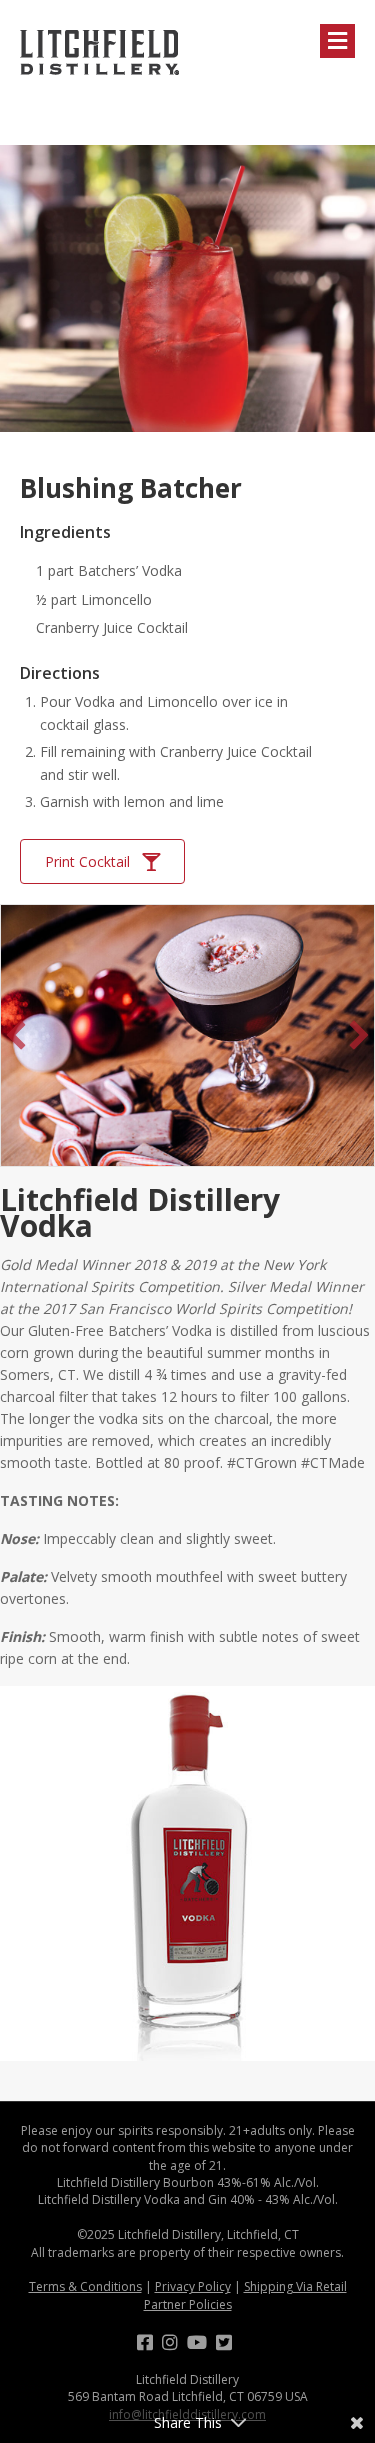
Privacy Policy (193, 2286)
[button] (16, 1035)
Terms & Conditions (85, 2286)
